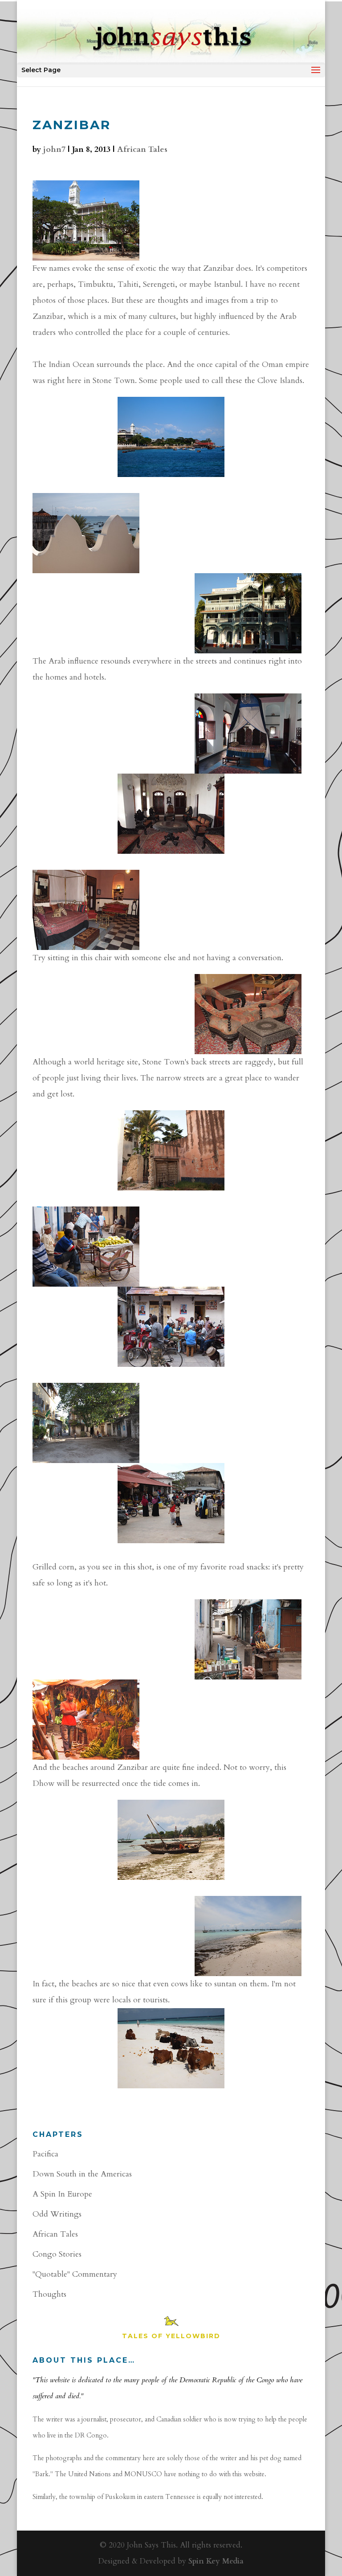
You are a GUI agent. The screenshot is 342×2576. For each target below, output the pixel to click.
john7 (54, 149)
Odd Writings (57, 2214)
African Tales (142, 149)
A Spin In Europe (62, 2194)
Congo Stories (57, 2254)
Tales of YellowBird (171, 2336)
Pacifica (45, 2154)
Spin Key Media (216, 2561)
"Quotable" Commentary (75, 2274)
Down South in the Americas (82, 2174)
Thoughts (49, 2294)
